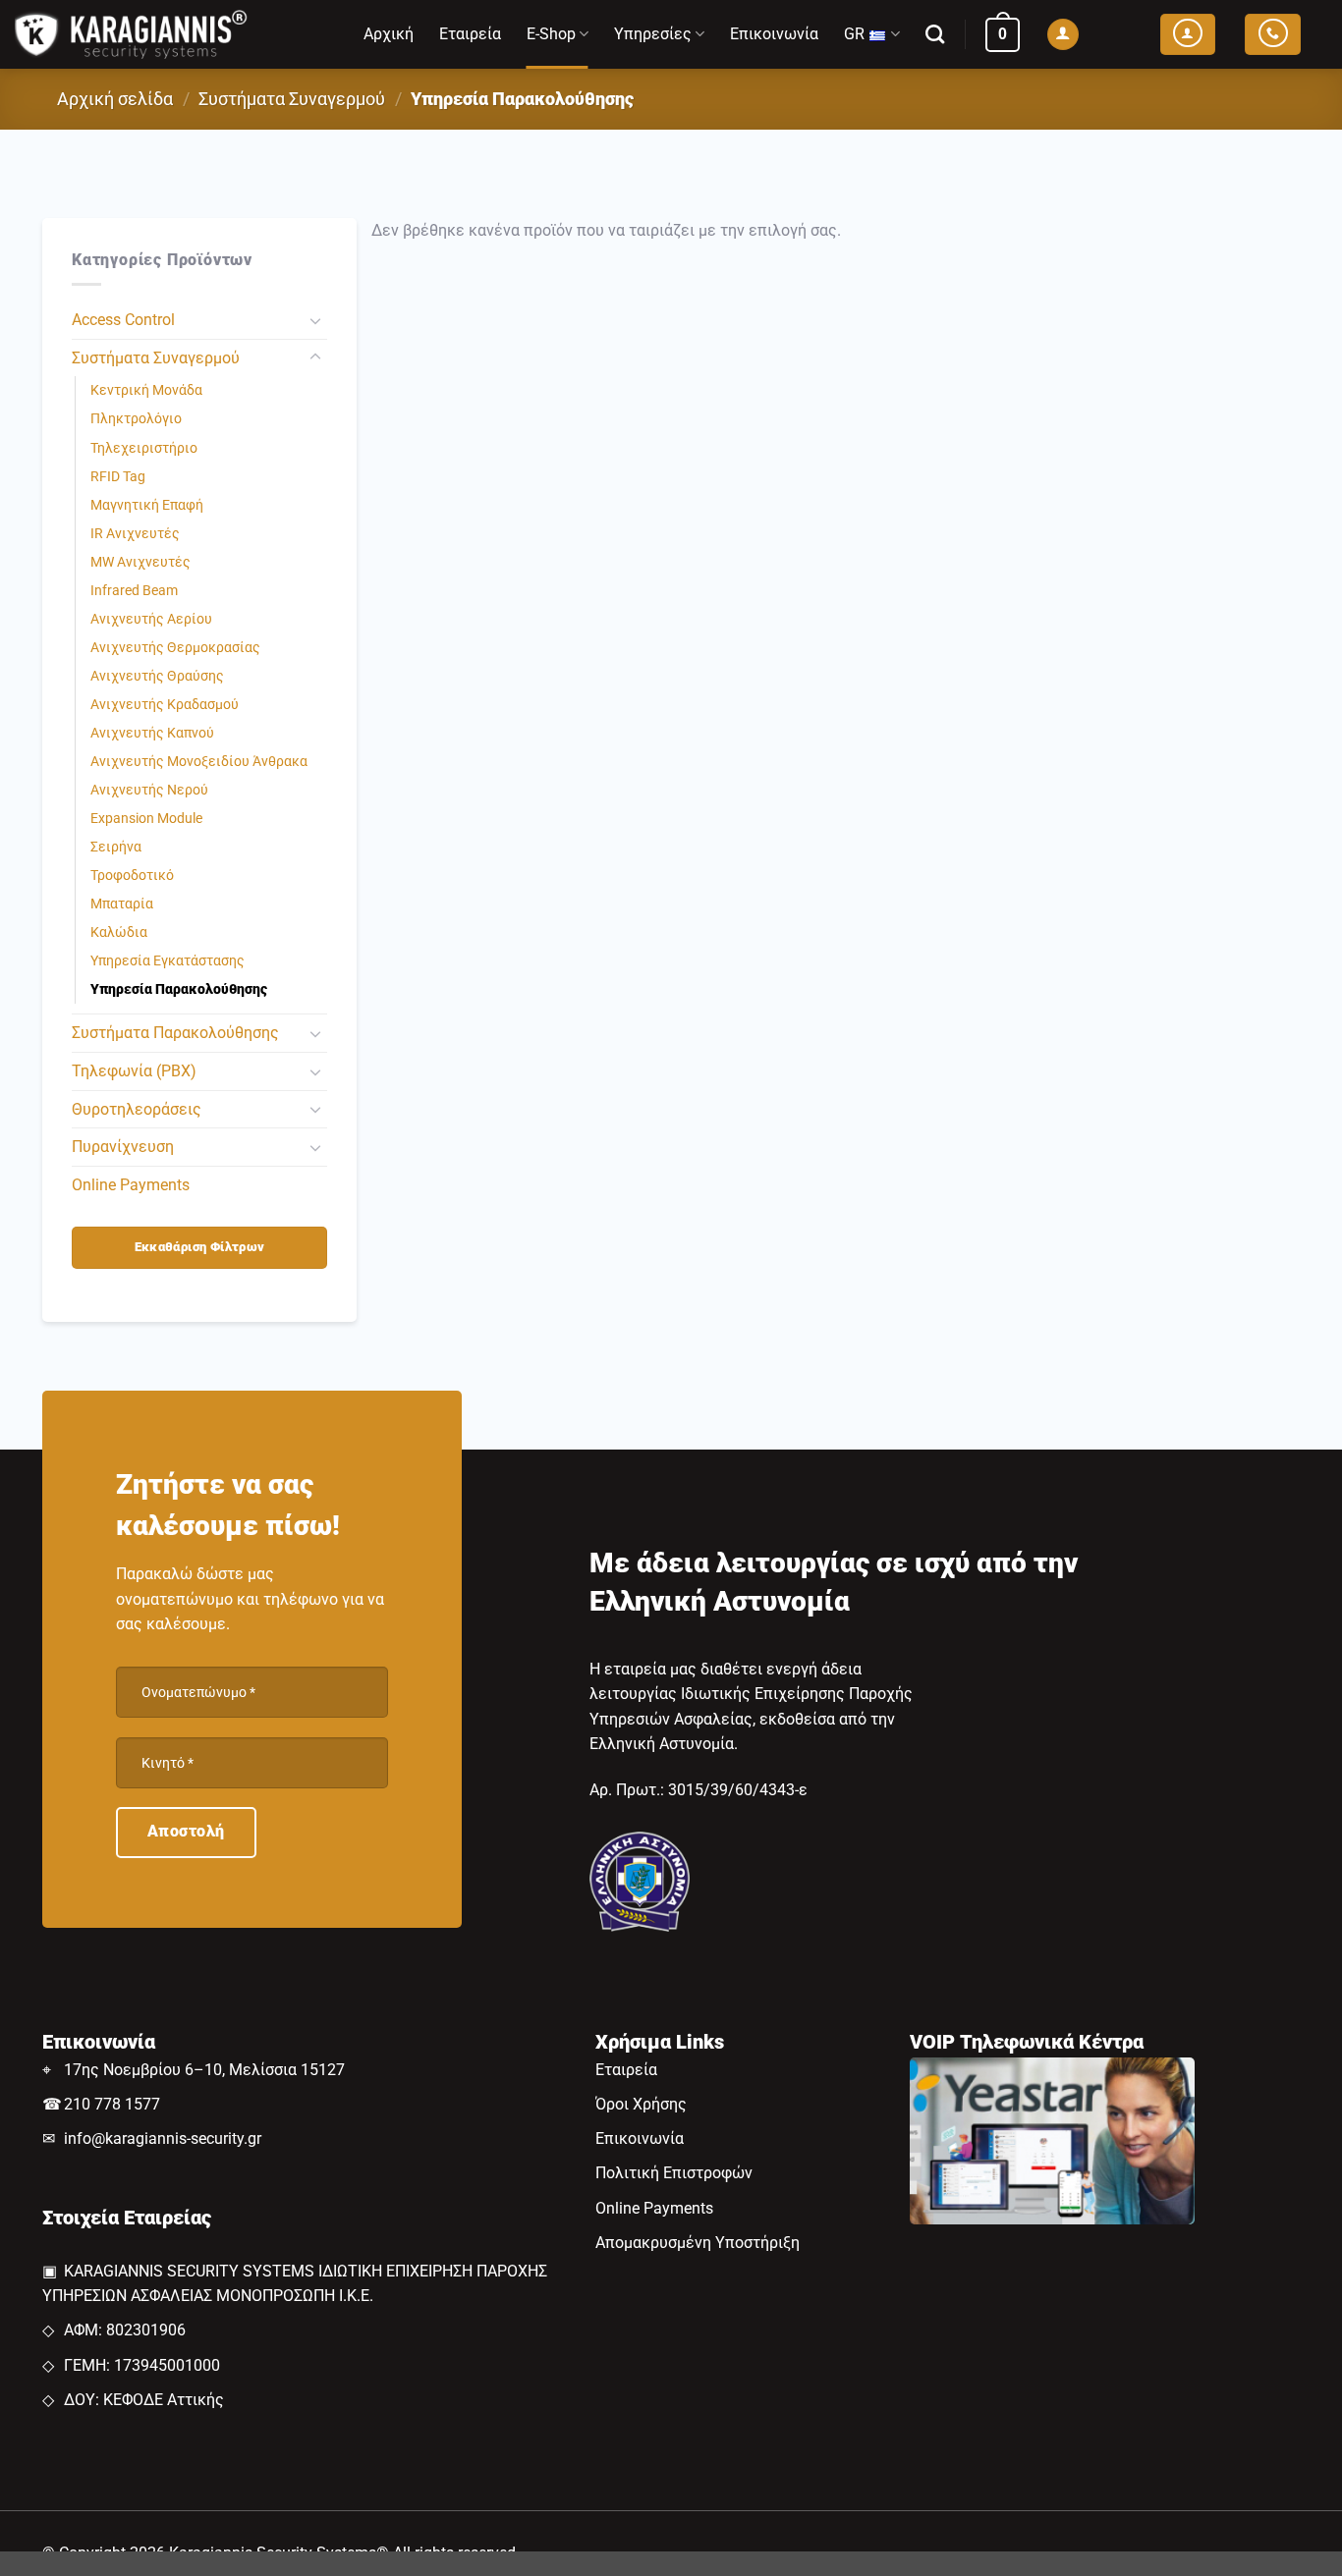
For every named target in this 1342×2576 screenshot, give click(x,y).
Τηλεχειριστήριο (144, 448)
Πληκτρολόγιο (136, 419)
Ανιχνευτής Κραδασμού (165, 705)
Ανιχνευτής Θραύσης (157, 676)
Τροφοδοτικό (132, 876)
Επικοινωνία (774, 34)
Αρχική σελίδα (115, 99)
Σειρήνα (116, 847)
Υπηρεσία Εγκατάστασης (168, 961)
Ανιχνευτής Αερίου (151, 619)
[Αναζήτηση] (935, 34)
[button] (1003, 34)
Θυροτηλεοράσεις (137, 1109)
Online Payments (131, 1185)
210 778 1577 (112, 2104)
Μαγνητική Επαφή (147, 505)
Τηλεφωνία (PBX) (134, 1071)
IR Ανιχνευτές (135, 534)
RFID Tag (118, 477)
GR (854, 34)
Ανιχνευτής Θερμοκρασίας (175, 648)
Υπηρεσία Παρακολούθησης (179, 989)
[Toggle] (315, 320)
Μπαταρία (122, 904)
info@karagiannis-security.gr (163, 2138)
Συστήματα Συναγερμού (292, 99)
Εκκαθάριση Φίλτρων (200, 1247)
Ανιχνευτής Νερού (149, 790)
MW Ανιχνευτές (140, 562)
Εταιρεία (470, 34)
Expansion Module (146, 819)
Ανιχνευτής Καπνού (152, 733)
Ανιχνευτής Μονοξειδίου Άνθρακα (199, 762)
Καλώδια (119, 932)
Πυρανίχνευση (123, 1147)
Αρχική (389, 34)
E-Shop (551, 34)
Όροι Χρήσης (641, 2104)
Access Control (123, 320)
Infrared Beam (134, 591)
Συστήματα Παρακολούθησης (175, 1033)
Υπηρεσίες (653, 34)
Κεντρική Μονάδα (146, 390)
